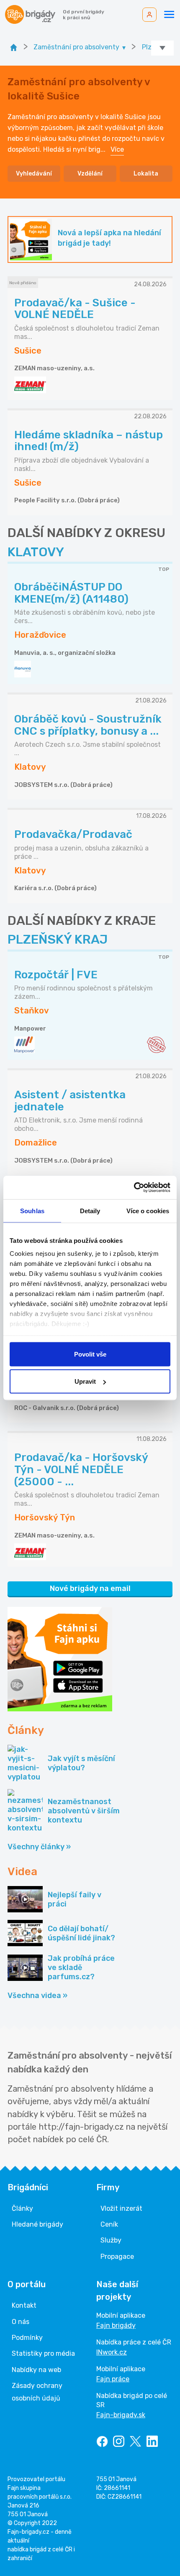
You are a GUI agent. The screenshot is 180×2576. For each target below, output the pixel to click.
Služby (111, 2240)
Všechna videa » (37, 1996)
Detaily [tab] (90, 1210)
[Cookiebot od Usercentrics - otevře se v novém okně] (134, 1188)
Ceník (109, 2224)
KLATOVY (36, 552)
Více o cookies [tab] (148, 1210)
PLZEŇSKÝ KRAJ (58, 939)
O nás (21, 2322)
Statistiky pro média (43, 2353)
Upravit (85, 1381)
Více (117, 149)
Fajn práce (113, 2379)
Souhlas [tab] (32, 1210)
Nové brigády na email (90, 1588)
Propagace (117, 2257)
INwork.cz (112, 2352)
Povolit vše (90, 1354)
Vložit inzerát (121, 2208)
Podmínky (27, 2338)
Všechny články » (39, 1847)
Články (22, 2208)
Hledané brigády (37, 2224)
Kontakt (24, 2305)
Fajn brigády (116, 2325)
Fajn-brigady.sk (121, 2415)
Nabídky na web (36, 2370)
